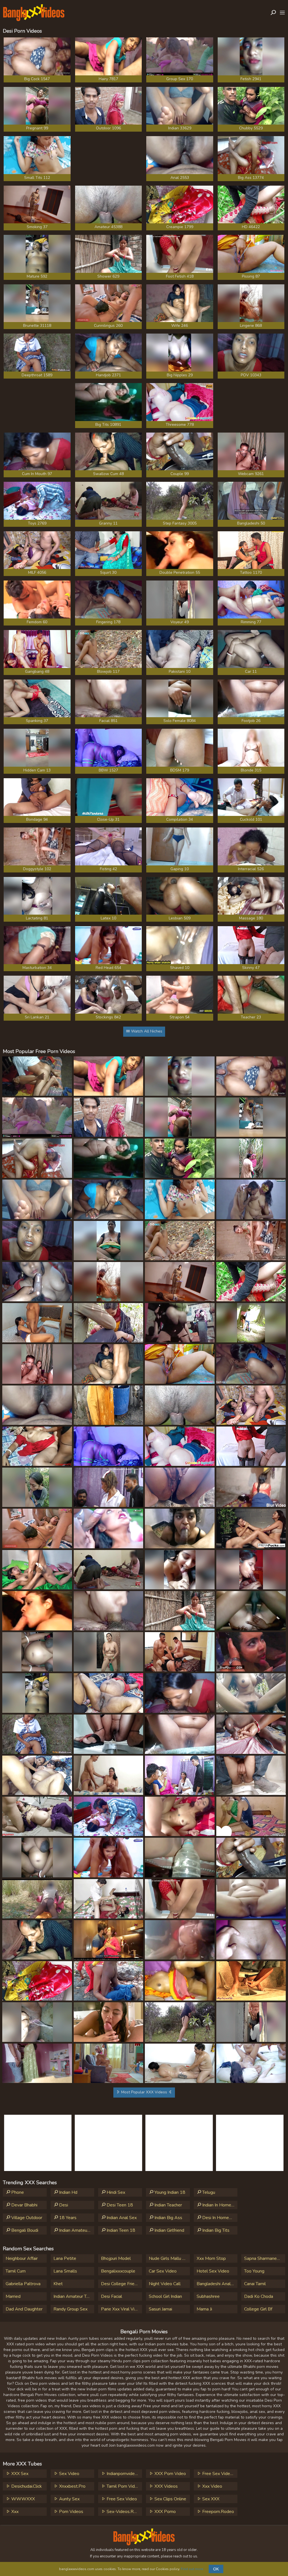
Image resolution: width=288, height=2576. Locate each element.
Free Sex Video (121, 2499)
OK (216, 2569)
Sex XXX (210, 2499)
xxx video (212, 2486)
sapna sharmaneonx (264, 2258)
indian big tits (215, 2230)
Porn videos (71, 2512)
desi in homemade (219, 2218)
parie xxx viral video (121, 2309)
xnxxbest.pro (72, 2486)
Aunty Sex (69, 2499)
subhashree (208, 2296)
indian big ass (168, 2218)
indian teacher (168, 2205)
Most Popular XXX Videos (144, 2092)
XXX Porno (165, 2512)
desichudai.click (26, 2486)
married (13, 2296)
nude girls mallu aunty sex (169, 2258)
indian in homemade (219, 2205)
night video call (165, 2284)
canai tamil (255, 2284)
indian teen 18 (120, 2230)
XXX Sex (19, 2474)
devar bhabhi (24, 2205)
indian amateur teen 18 (76, 2230)
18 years (67, 2218)
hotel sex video (213, 2271)
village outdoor (26, 2218)
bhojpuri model (116, 2258)
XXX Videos (166, 2486)
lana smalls (65, 2271)
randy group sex (70, 2309)
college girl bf (258, 2309)
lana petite (65, 2258)
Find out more (192, 2569)
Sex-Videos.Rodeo (124, 2512)
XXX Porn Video (170, 2474)
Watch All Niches (146, 1031)
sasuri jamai (160, 2309)
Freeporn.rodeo (218, 2512)
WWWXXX (22, 2499)
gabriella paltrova (23, 2284)
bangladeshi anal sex (217, 2284)
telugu (208, 2192)
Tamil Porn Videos (124, 2486)
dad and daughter (24, 2309)
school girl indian (165, 2296)
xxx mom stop (211, 2258)
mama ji (204, 2309)
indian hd (68, 2192)
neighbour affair (22, 2258)
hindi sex (115, 2192)
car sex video (163, 2271)
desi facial (112, 2296)
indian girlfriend (169, 2230)
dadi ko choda (259, 2296)
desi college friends (121, 2284)
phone (17, 2192)
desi (63, 2205)
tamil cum (16, 2271)
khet (58, 2284)
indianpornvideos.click (124, 2474)
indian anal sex (121, 2218)
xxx (14, 2512)
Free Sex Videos (218, 2474)
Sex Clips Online (170, 2499)
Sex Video (69, 2474)
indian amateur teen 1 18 (74, 2296)
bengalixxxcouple (118, 2271)
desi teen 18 (119, 2205)
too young (254, 2271)
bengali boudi (24, 2230)
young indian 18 (169, 2192)
